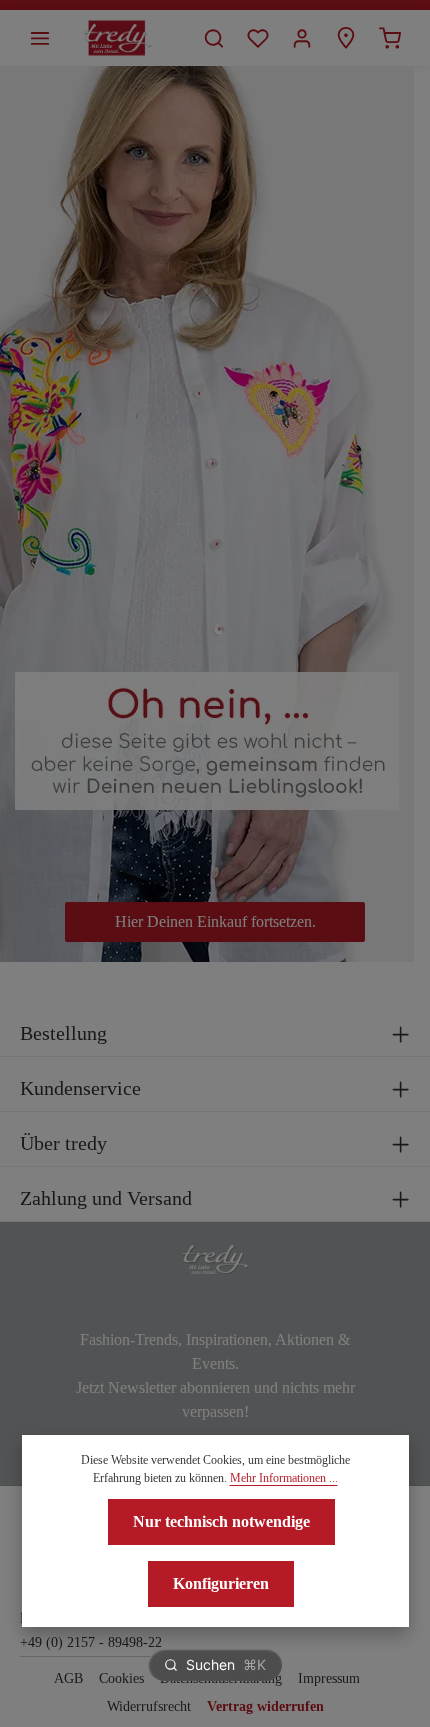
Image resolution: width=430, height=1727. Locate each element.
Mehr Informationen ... (284, 1478)
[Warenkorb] (390, 38)
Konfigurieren (221, 1583)
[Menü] (40, 38)
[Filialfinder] (346, 38)
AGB (68, 1678)
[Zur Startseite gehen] (117, 38)
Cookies (121, 1678)
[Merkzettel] (258, 38)
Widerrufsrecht (149, 1706)
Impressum (329, 1678)
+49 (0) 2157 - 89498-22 (91, 1642)
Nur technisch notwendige (221, 1521)
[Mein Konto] (302, 38)
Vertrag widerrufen (265, 1706)
